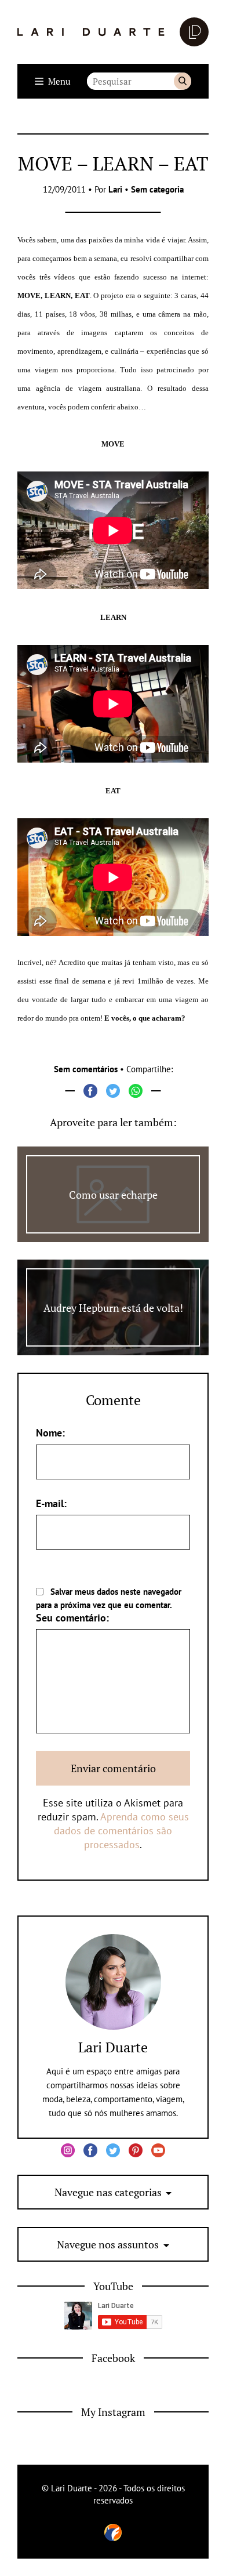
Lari (115, 189)
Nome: (50, 1433)
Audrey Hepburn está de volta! (113, 1308)
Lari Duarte (113, 2047)
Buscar (183, 81)
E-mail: (51, 1503)
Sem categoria (157, 189)
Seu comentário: (72, 1618)
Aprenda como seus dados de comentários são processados (121, 1831)
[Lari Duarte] (113, 32)
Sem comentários (86, 1069)
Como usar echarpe (113, 1195)
